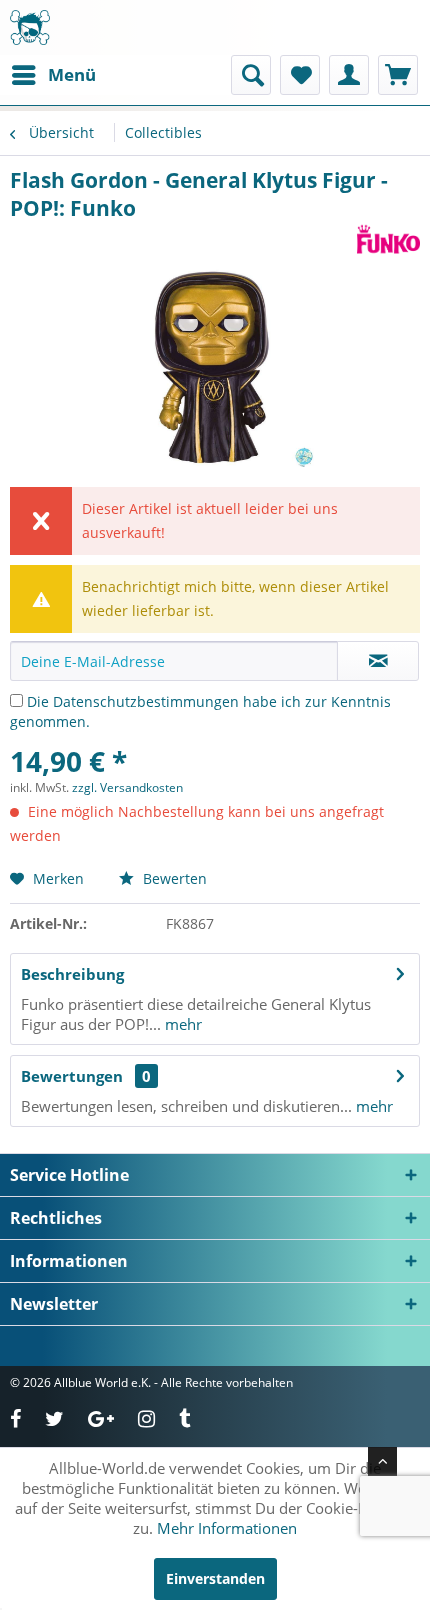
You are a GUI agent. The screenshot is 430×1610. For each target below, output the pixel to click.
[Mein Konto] (349, 75)
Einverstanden (215, 1578)
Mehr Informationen (227, 1528)
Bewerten (173, 878)
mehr (181, 1024)
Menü (72, 74)
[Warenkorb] (398, 75)
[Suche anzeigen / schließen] (251, 75)
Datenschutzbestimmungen (146, 701)
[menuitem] (53, 75)
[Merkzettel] (300, 75)
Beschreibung (72, 974)
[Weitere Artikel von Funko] (388, 239)
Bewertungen (72, 1076)
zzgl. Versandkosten (127, 787)
